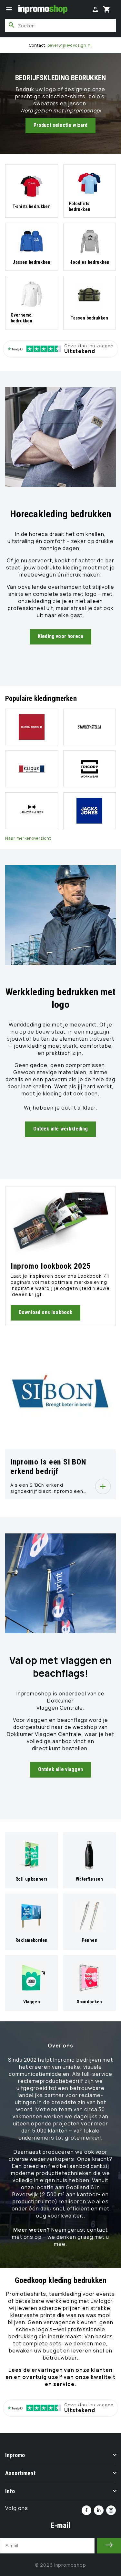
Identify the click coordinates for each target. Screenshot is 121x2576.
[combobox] (60, 25)
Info (10, 2491)
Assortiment (20, 2473)
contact (97, 2230)
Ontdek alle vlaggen (60, 1769)
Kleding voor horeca (60, 636)
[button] (9, 9)
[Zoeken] (12, 25)
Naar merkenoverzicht (28, 838)
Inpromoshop (70, 2565)
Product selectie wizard (61, 125)
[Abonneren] (109, 2546)
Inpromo (15, 2455)
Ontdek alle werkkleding (61, 1129)
